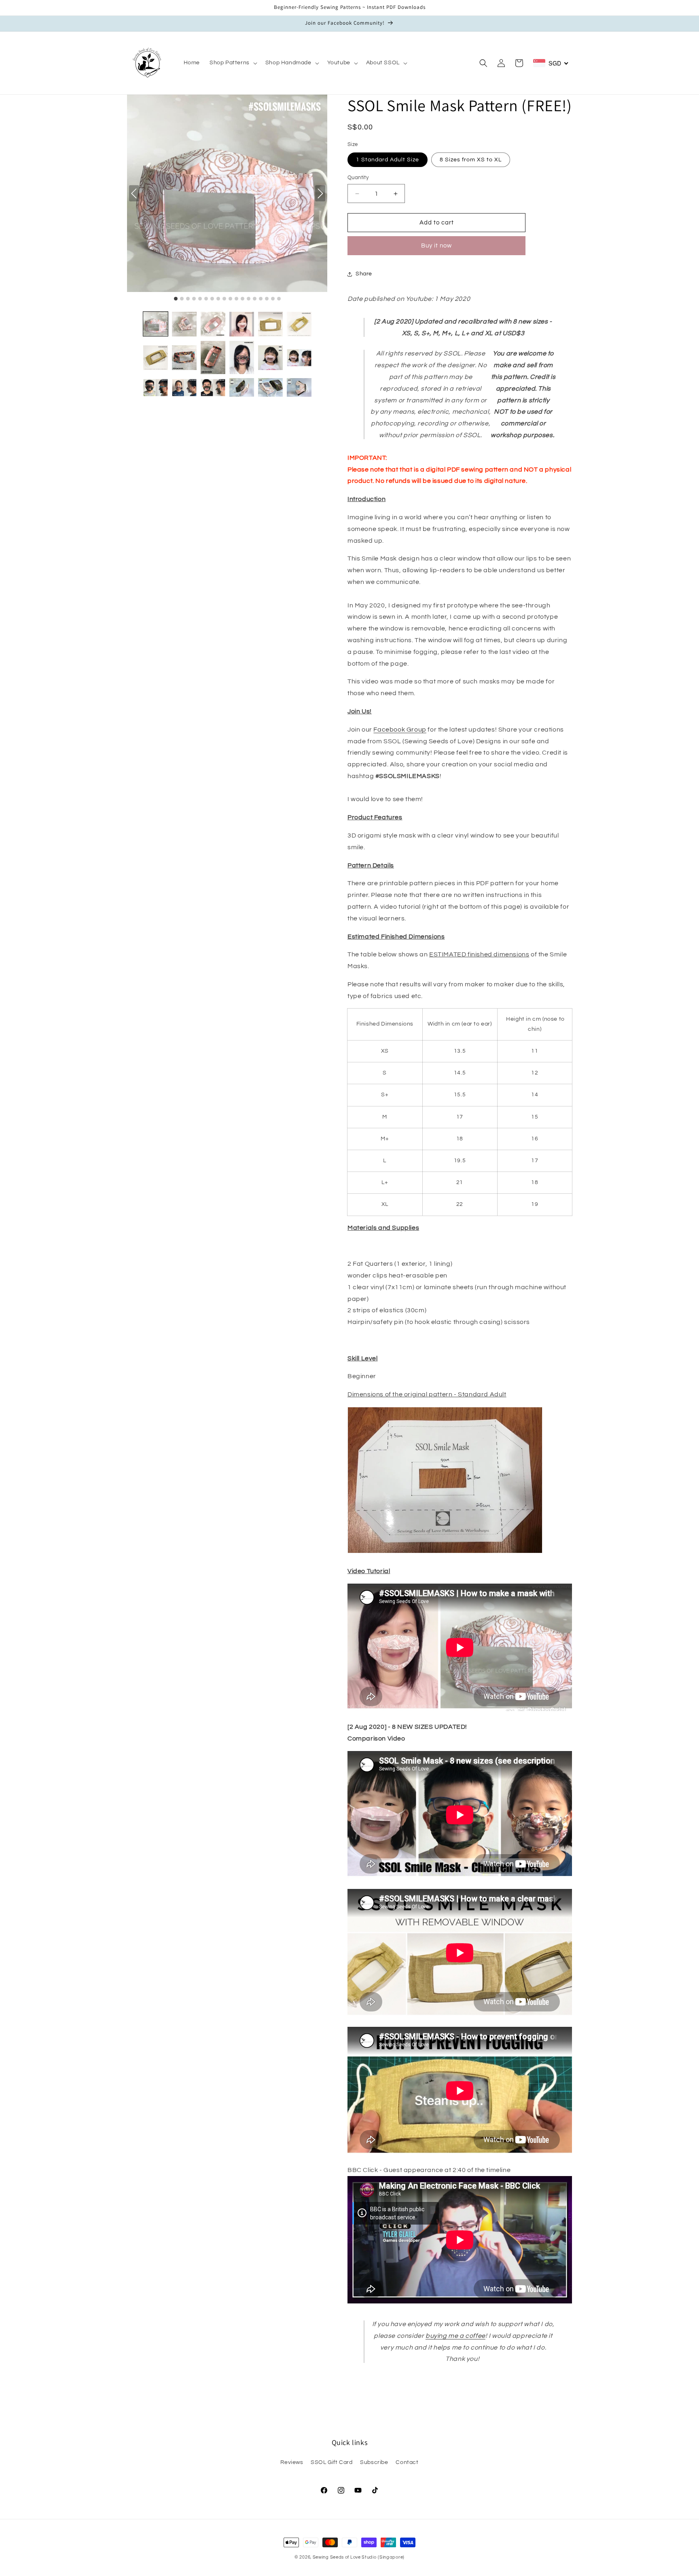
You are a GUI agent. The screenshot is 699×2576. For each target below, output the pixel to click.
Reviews (292, 2462)
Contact (407, 2462)
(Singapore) (391, 2557)
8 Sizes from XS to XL (471, 160)
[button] (233, 63)
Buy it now (436, 246)
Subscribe (374, 2462)
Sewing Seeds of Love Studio (345, 2557)
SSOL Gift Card (331, 2462)
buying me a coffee (455, 2336)
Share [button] (364, 274)
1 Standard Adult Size (388, 160)
